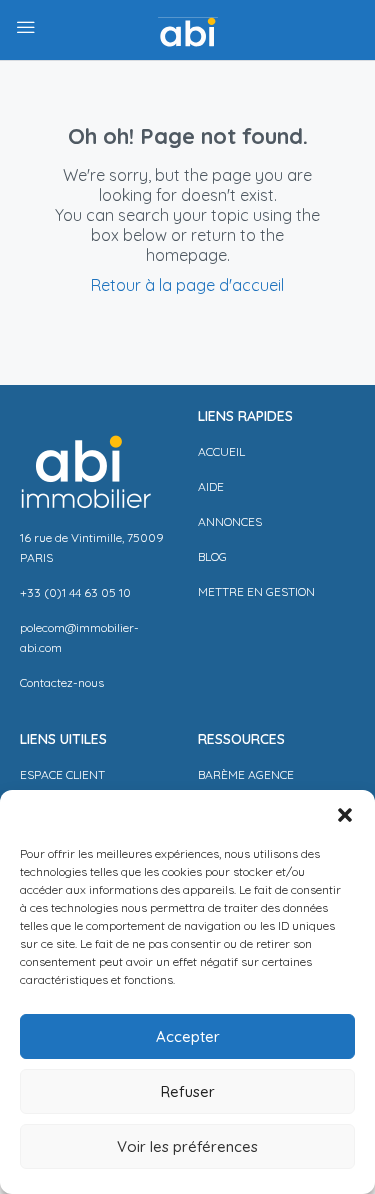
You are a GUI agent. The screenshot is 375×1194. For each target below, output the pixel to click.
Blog (212, 556)
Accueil (221, 451)
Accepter (188, 1036)
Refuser (188, 1091)
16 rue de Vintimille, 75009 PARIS (92, 547)
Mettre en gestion (256, 591)
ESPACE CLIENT (62, 774)
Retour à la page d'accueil (187, 285)
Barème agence (246, 774)
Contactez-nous (62, 682)
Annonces (230, 521)
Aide (211, 486)
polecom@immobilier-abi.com (79, 637)
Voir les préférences (187, 1146)
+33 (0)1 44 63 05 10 (75, 592)
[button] (345, 815)
